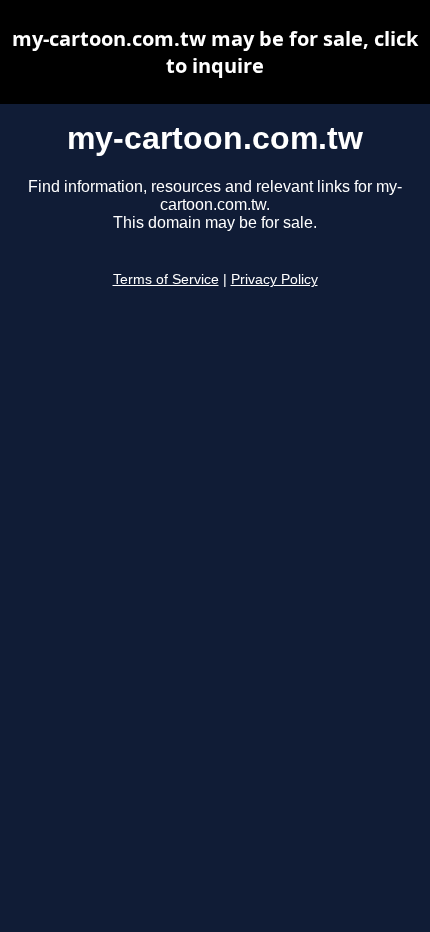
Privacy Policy (274, 279)
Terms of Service (166, 279)
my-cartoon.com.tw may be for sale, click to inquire (215, 52)
